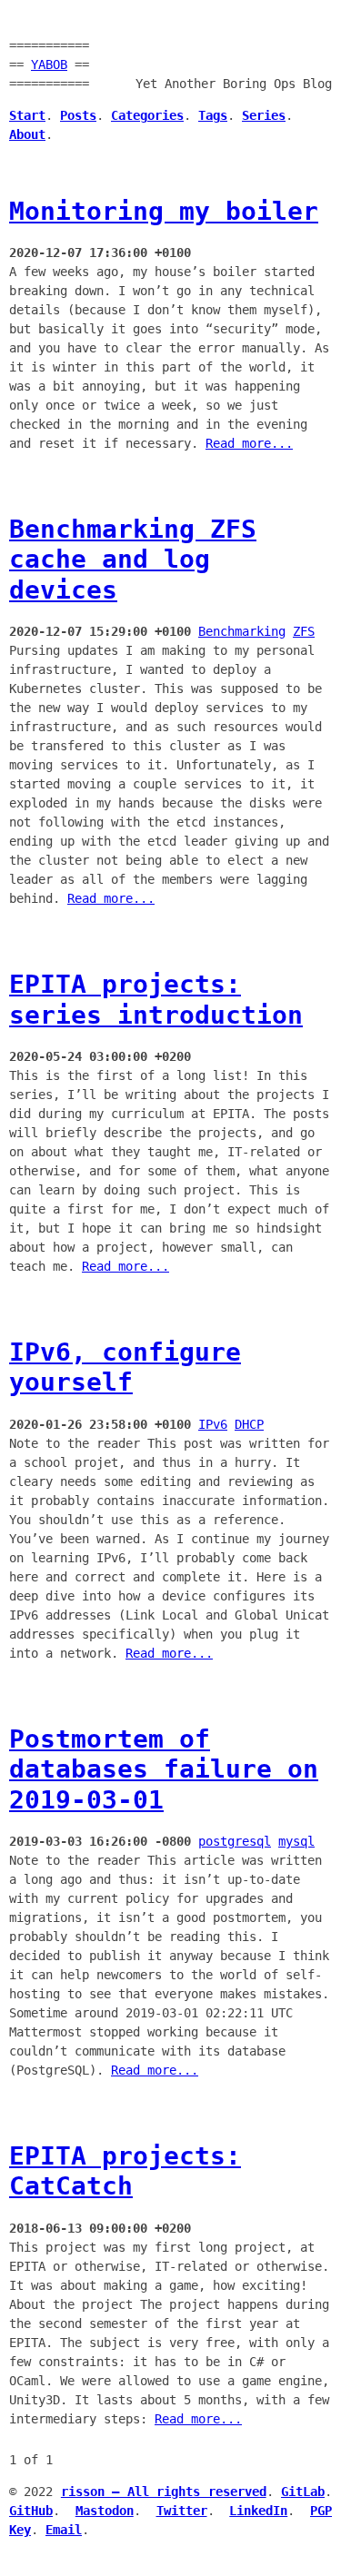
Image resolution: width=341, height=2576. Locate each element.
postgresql (235, 1841)
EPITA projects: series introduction (156, 1000)
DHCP (249, 1424)
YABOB (49, 64)
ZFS (304, 631)
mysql (296, 1841)
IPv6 (213, 1424)
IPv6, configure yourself (125, 1367)
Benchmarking (242, 631)
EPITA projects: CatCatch (125, 2171)
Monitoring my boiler (164, 211)
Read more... (249, 443)
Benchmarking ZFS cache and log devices (133, 560)
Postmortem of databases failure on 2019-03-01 (164, 1769)
